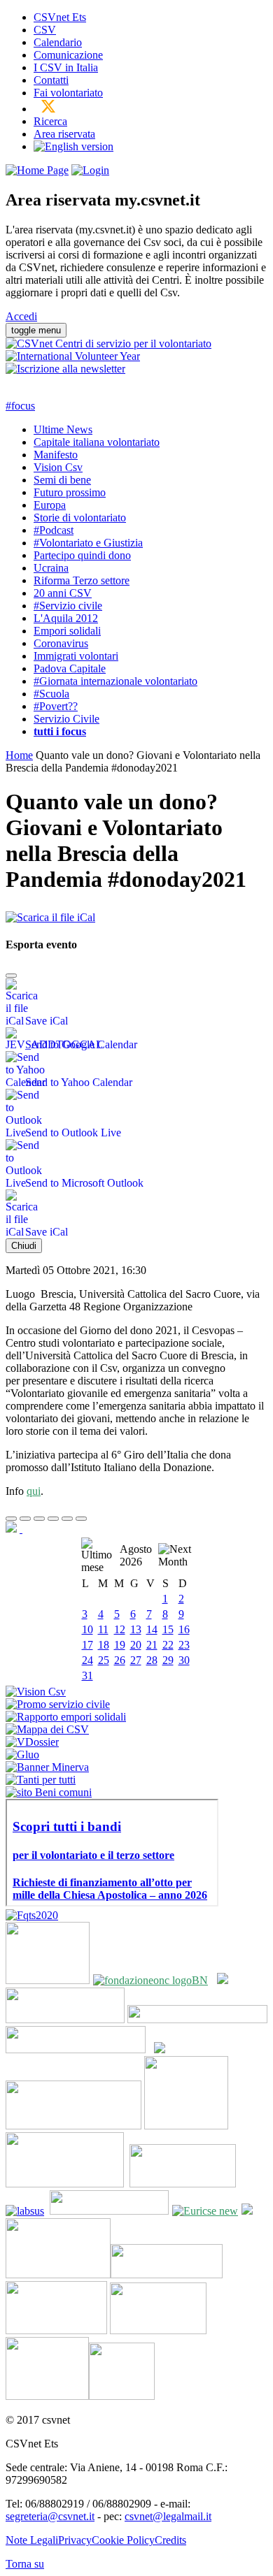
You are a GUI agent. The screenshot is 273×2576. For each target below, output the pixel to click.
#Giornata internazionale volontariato (115, 681)
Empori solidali (67, 631)
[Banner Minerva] (47, 1767)
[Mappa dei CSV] (47, 1729)
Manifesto (56, 455)
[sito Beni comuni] (49, 1792)
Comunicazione (68, 55)
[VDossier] (32, 1742)
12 (120, 1629)
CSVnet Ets (60, 17)
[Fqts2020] (32, 1915)
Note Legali (32, 2540)
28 (152, 1660)
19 (120, 1645)
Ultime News (63, 429)
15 (168, 1629)
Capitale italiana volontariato (97, 442)
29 (168, 1660)
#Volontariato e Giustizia (88, 543)
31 (87, 1676)
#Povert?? (56, 706)
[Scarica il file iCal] (50, 914)
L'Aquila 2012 (66, 618)
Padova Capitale (70, 668)
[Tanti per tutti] (41, 1780)
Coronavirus (61, 643)
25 (104, 1660)
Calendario (58, 42)
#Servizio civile (68, 606)
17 (87, 1645)
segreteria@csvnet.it (50, 2516)
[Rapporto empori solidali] (66, 1717)
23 (184, 1645)
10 (87, 1629)
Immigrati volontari (76, 656)
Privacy (75, 2540)
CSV (45, 30)
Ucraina (51, 568)
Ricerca (50, 121)
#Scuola (51, 694)
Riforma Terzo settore (82, 580)
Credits (170, 2540)
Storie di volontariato (80, 518)
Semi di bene (62, 480)
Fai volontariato (68, 93)
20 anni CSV (63, 593)
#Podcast (54, 530)
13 (136, 1629)
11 (103, 1629)
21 (152, 1645)
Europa (50, 505)
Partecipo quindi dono (82, 555)
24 (87, 1660)
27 (136, 1660)
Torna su (25, 2564)
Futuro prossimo (70, 492)
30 (184, 1660)
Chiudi (24, 1246)
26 (120, 1660)
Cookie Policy (123, 2540)
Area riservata (64, 134)
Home (19, 755)
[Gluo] (22, 1754)
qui (34, 1491)
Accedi (21, 316)
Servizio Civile (66, 719)
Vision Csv (58, 467)
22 (168, 1645)
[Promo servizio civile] (58, 1704)
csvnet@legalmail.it (168, 2516)
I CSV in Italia (66, 67)
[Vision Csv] (36, 1692)
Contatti (51, 80)
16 (184, 1629)
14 (152, 1629)
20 (136, 1645)
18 (104, 1645)
